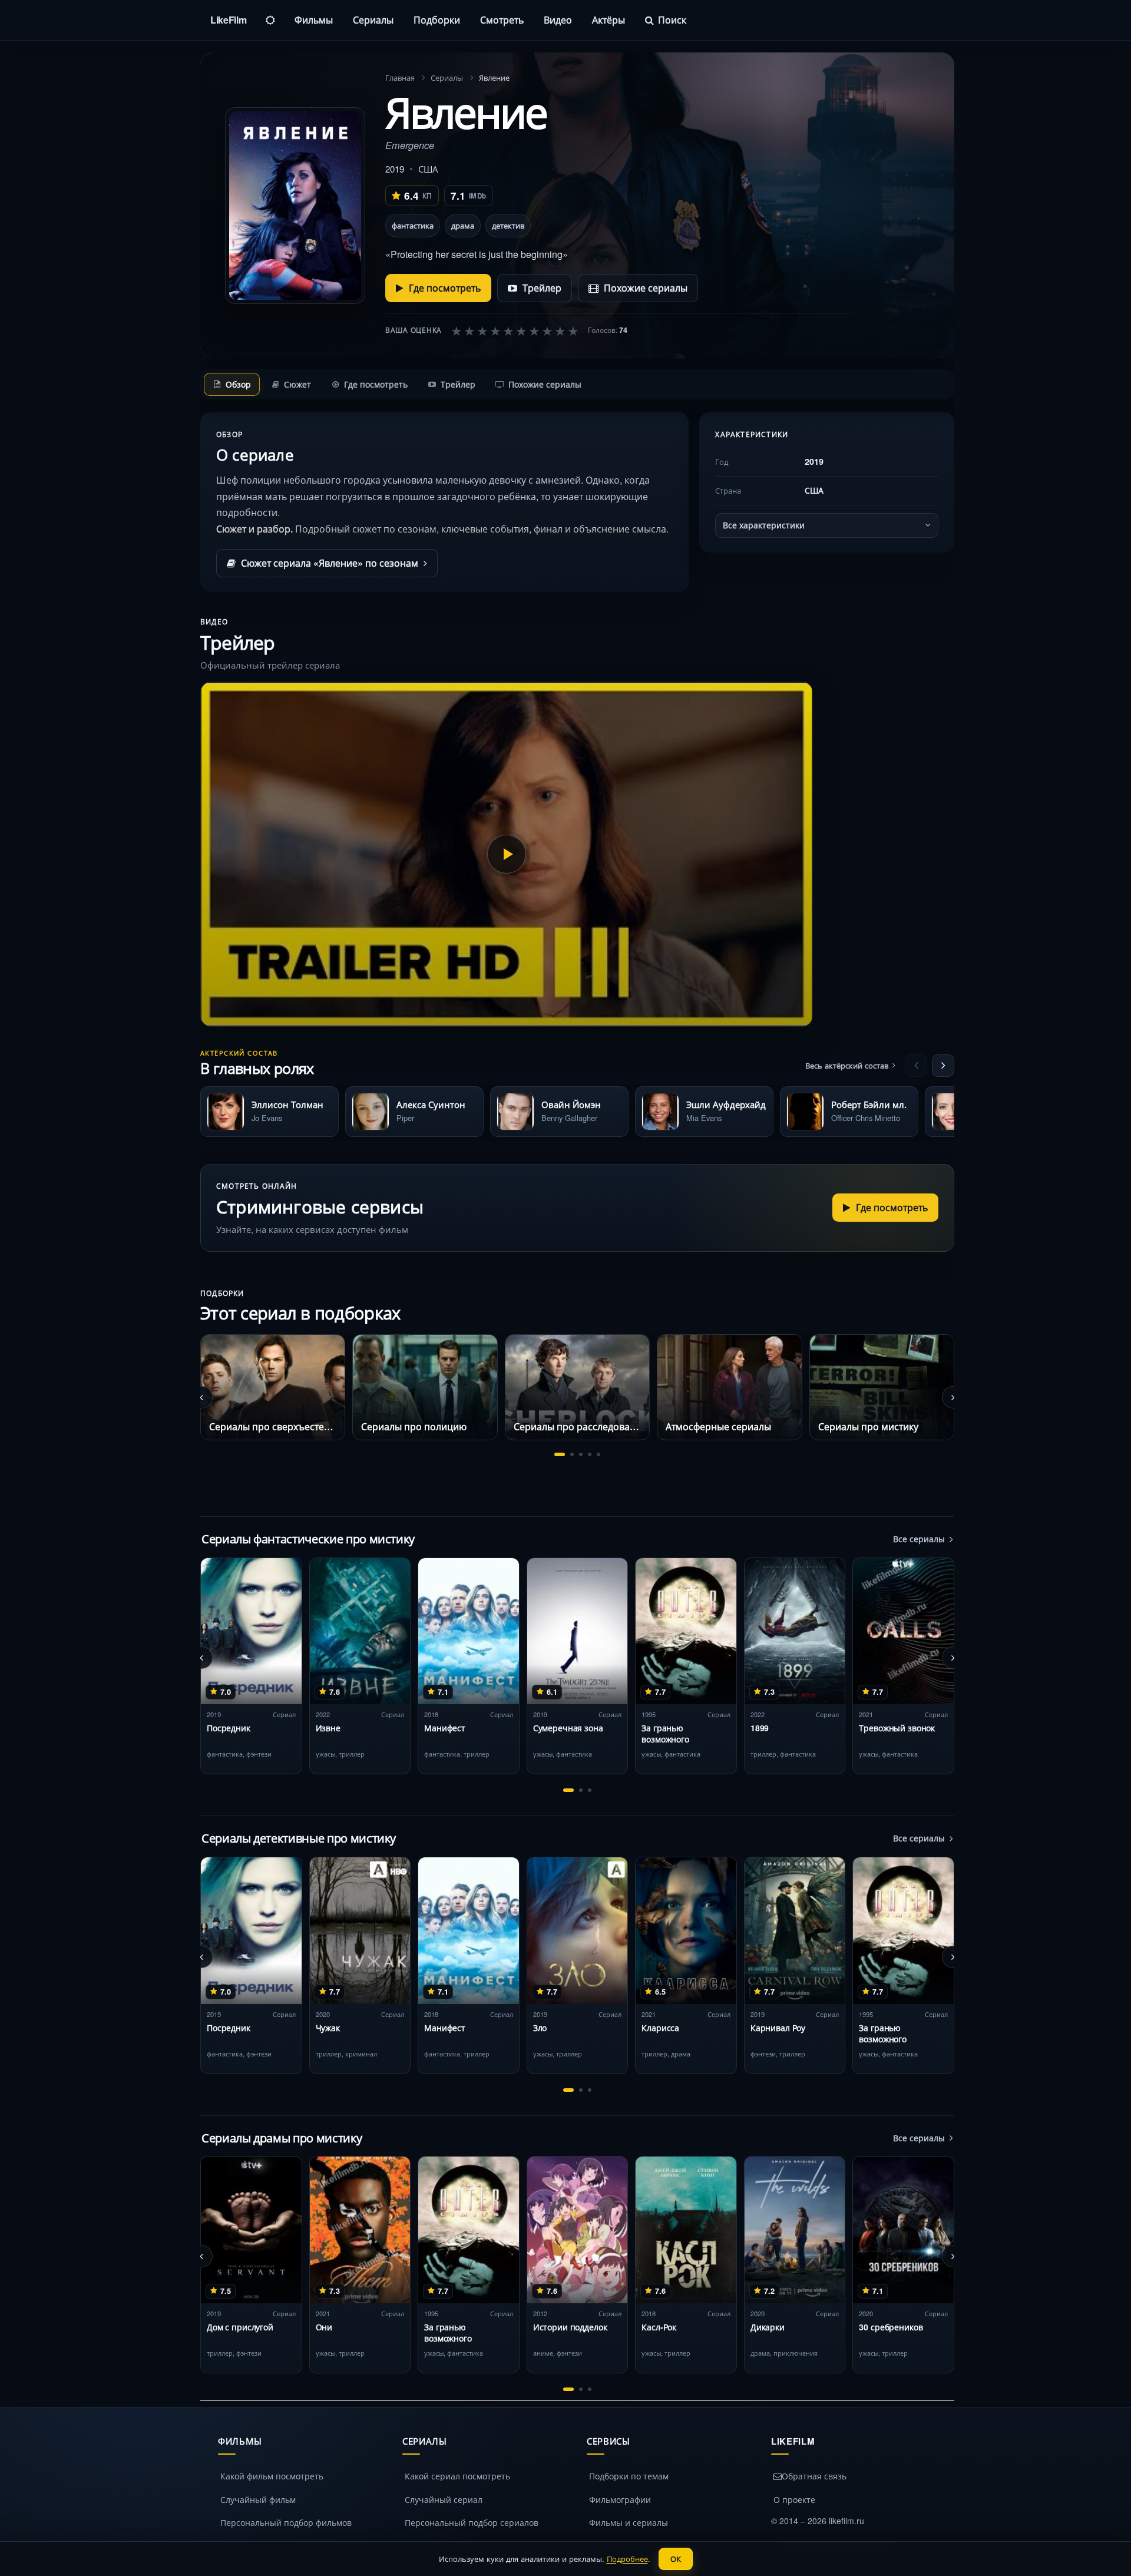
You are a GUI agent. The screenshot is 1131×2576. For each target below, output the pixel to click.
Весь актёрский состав (847, 1065)
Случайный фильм (258, 2499)
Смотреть (502, 20)
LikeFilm (228, 20)
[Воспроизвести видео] (507, 854)
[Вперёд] (943, 1066)
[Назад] (916, 1066)
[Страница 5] (598, 1454)
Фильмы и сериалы (629, 2522)
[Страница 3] (581, 1454)
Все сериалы (919, 1539)
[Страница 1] (560, 1454)
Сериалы (373, 20)
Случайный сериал (444, 2499)
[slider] (515, 330)
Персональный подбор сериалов (472, 2522)
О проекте (794, 2499)
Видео (558, 20)
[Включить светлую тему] (270, 20)
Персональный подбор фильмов (286, 2522)
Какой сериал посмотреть (457, 2476)
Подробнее (627, 2559)
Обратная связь (814, 2476)
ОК (676, 2559)
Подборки (437, 20)
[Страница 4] (590, 1454)
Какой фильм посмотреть (272, 2476)
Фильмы (314, 20)
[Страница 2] (572, 1454)
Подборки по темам (629, 2476)
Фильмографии (620, 2499)
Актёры (609, 20)
